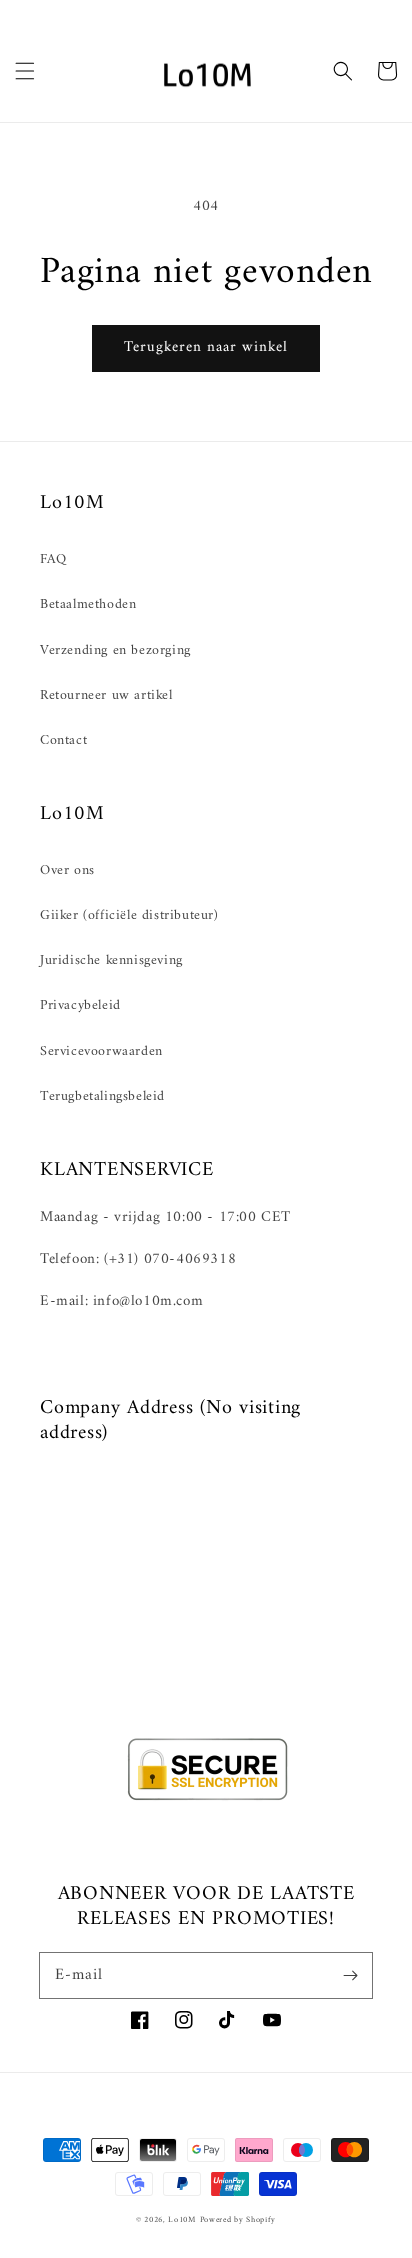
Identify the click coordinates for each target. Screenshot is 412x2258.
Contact (63, 740)
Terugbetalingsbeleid (102, 1096)
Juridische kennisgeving (111, 960)
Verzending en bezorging (115, 650)
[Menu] (25, 71)
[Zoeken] (343, 71)
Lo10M (182, 2220)
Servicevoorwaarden (101, 1051)
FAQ (53, 559)
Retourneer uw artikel (106, 695)
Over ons (67, 870)
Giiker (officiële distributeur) (129, 915)
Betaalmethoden (88, 604)
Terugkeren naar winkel (206, 347)
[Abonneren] (350, 1975)
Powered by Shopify (238, 2220)
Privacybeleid (80, 1005)
